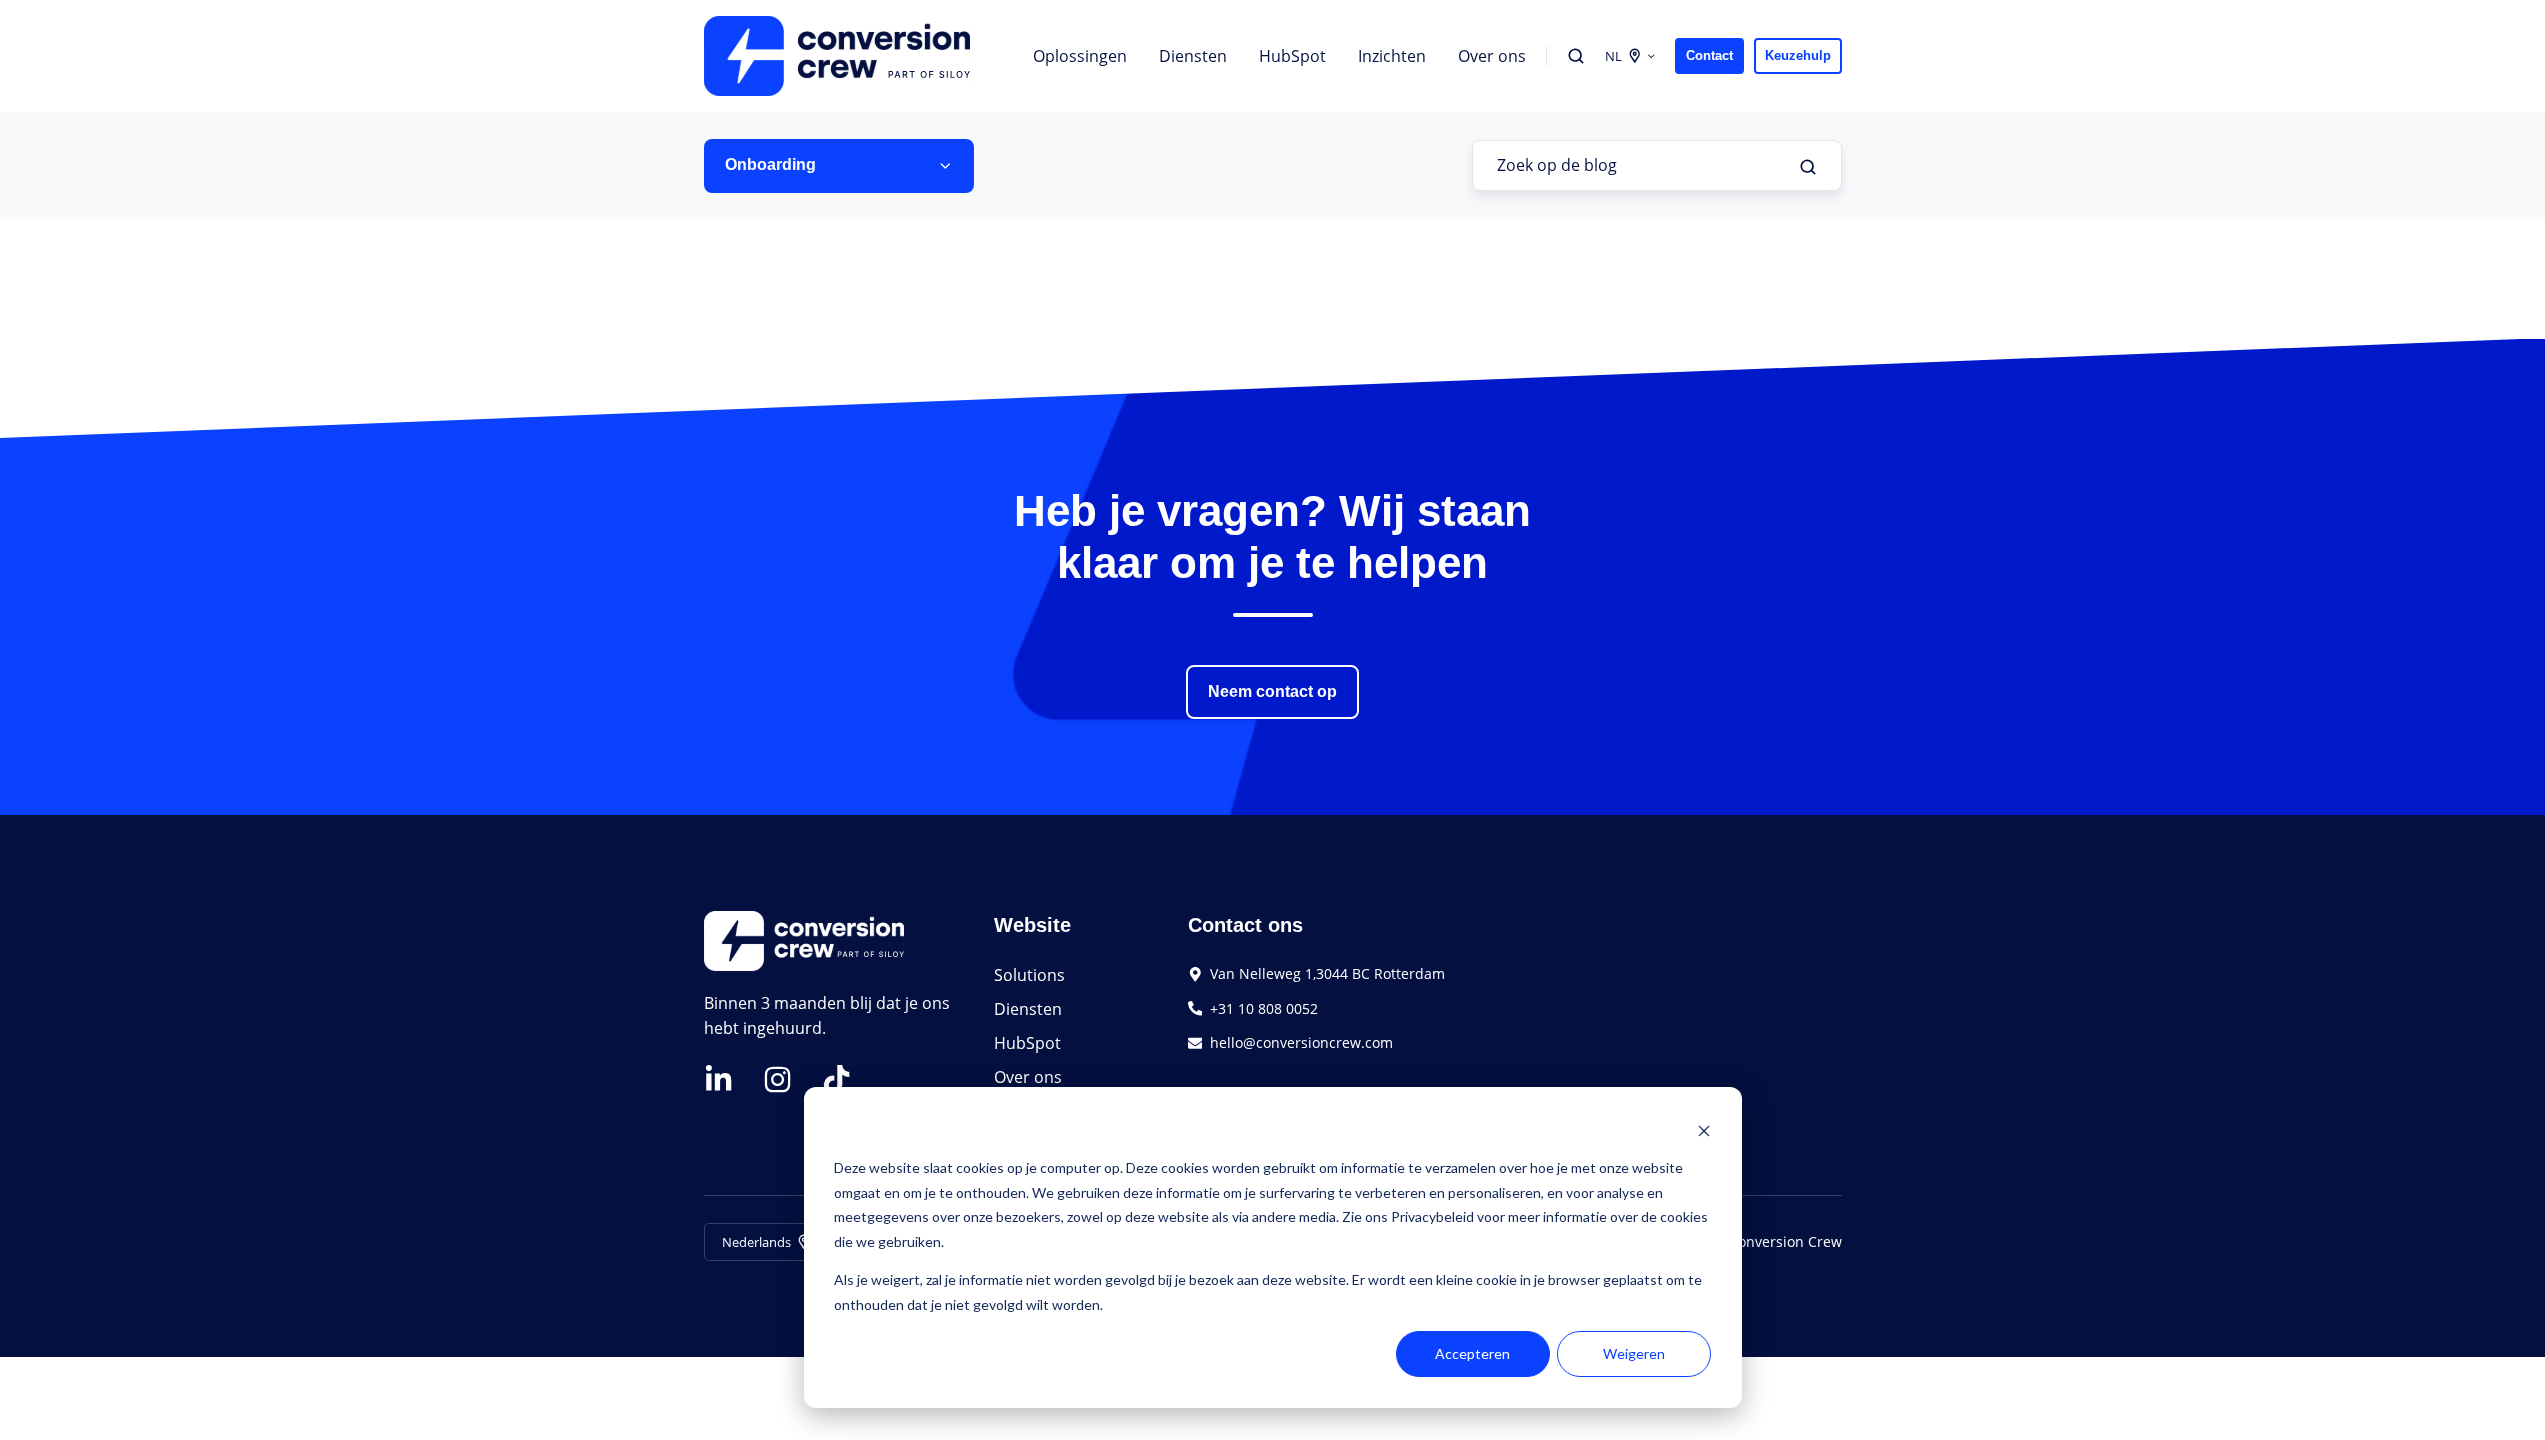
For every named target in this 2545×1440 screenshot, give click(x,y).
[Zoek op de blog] (1808, 167)
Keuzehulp (1798, 55)
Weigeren (1634, 1353)
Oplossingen (1080, 56)
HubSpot (1292, 56)
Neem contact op (1272, 691)
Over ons (1492, 56)
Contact (1709, 55)
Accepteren (1472, 1353)
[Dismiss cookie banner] (1704, 1130)
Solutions (1029, 975)
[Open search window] (1576, 56)
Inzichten (1392, 56)
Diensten (1193, 56)
